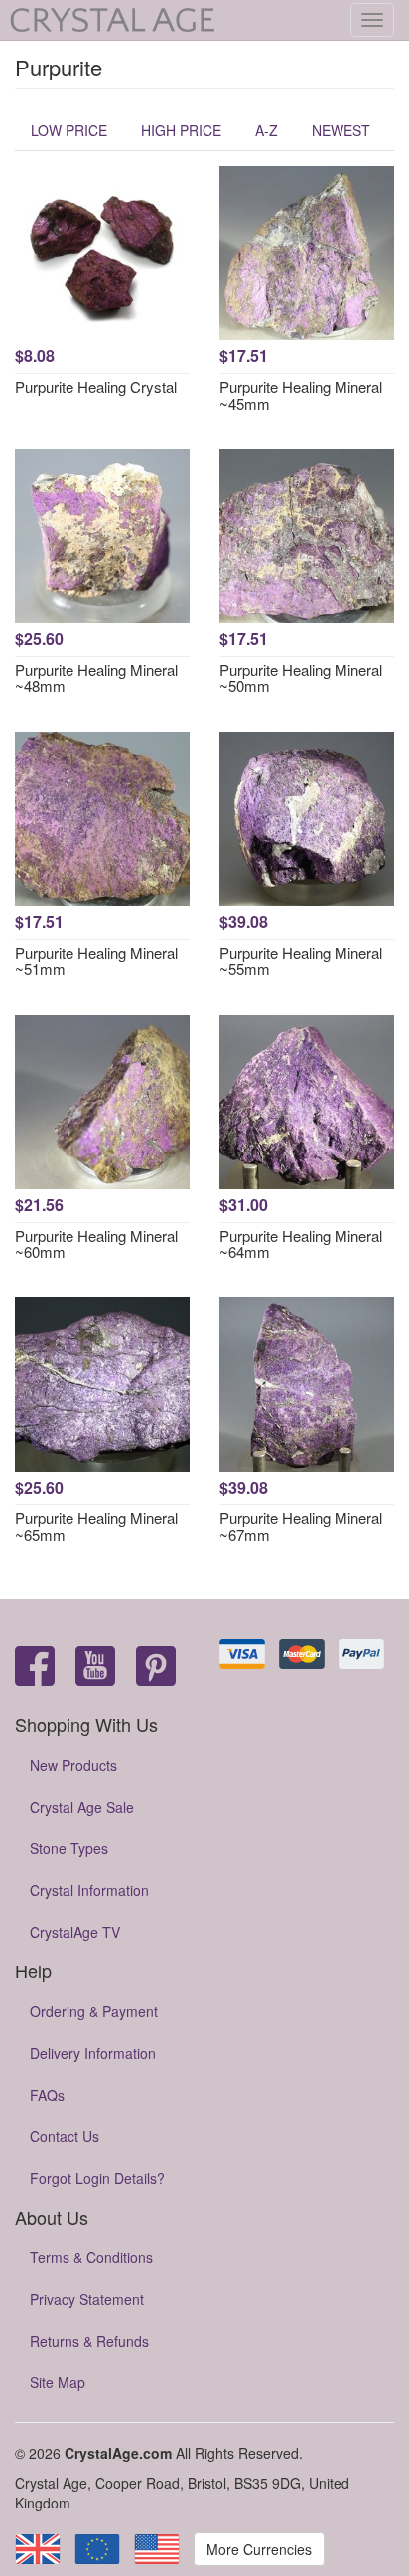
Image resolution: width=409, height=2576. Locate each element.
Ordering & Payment (94, 2011)
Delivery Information (93, 2053)
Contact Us (65, 2136)
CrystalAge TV (75, 1932)
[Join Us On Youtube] (95, 1667)
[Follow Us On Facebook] (35, 1667)
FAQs (47, 2095)
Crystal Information (89, 1890)
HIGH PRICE (181, 130)
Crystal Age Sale (82, 1807)
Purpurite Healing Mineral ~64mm (301, 1244)
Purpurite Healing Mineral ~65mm (96, 1526)
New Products (73, 1765)
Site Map (58, 2382)
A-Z (267, 130)
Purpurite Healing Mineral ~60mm (96, 1244)
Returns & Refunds (89, 2341)
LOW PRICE (69, 130)
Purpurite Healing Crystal (96, 387)
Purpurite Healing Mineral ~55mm (301, 961)
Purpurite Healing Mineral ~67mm (301, 1526)
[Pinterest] (156, 1667)
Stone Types (69, 1848)
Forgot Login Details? (97, 2178)
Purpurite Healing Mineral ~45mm (301, 395)
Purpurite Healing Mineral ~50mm (301, 678)
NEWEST (341, 130)
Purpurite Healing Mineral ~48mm (96, 678)
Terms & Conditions (91, 2257)
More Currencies (259, 2549)
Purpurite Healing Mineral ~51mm (96, 961)
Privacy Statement (87, 2299)
